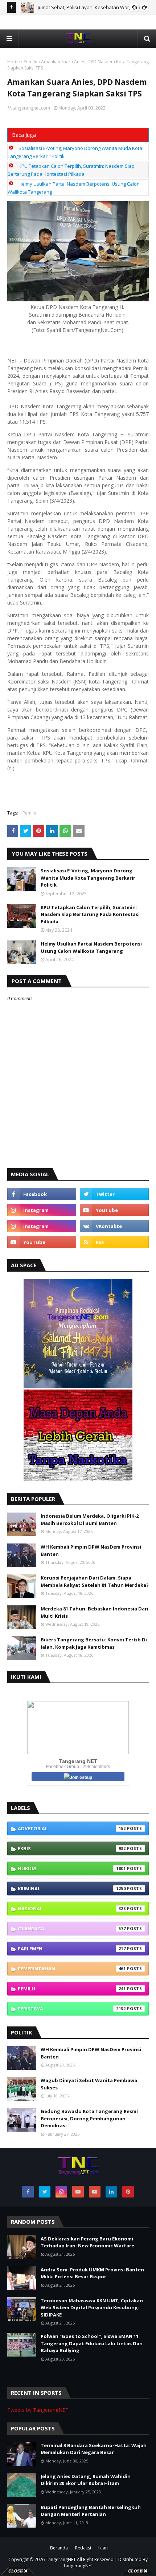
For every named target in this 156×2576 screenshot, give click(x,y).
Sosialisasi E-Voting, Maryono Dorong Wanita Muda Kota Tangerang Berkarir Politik (88, 878)
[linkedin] (111, 2192)
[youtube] (114, 1210)
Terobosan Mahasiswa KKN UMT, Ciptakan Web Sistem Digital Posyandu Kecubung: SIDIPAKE (92, 2308)
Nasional (72, 1909)
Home (14, 62)
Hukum (72, 1868)
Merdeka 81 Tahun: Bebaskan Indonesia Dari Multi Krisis (95, 1612)
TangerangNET (61, 2559)
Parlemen (72, 1949)
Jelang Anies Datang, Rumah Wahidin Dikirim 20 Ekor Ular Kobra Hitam (86, 2480)
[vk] (114, 1226)
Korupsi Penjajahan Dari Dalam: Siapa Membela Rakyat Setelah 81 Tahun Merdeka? (95, 1581)
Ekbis (72, 1848)
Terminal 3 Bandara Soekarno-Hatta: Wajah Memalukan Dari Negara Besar (94, 2449)
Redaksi (83, 2548)
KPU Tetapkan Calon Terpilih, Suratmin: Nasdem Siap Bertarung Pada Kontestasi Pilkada (90, 914)
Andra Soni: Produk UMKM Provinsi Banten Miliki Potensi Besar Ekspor (92, 2273)
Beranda (59, 2548)
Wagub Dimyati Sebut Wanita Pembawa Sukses (89, 2084)
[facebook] (42, 1194)
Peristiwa (72, 2009)
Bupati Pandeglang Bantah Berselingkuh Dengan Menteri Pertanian (91, 2511)
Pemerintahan (72, 1969)
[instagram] (42, 1210)
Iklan (103, 2548)
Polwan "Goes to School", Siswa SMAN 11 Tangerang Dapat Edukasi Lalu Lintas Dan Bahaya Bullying (92, 2343)
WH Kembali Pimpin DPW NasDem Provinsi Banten (91, 1550)
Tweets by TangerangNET (38, 2410)
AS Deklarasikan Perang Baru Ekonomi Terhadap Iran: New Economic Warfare (87, 2242)
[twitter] (114, 1194)
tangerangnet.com (31, 108)
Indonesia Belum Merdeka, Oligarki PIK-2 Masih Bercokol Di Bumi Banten (90, 1519)
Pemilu (30, 62)
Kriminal (72, 1889)
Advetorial (72, 1828)
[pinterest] (128, 2192)
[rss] (114, 1242)
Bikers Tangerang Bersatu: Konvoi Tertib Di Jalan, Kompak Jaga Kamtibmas (94, 1643)
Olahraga (72, 1929)
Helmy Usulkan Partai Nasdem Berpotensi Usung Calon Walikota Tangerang (91, 947)
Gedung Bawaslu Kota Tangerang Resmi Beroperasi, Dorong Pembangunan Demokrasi (89, 2118)
